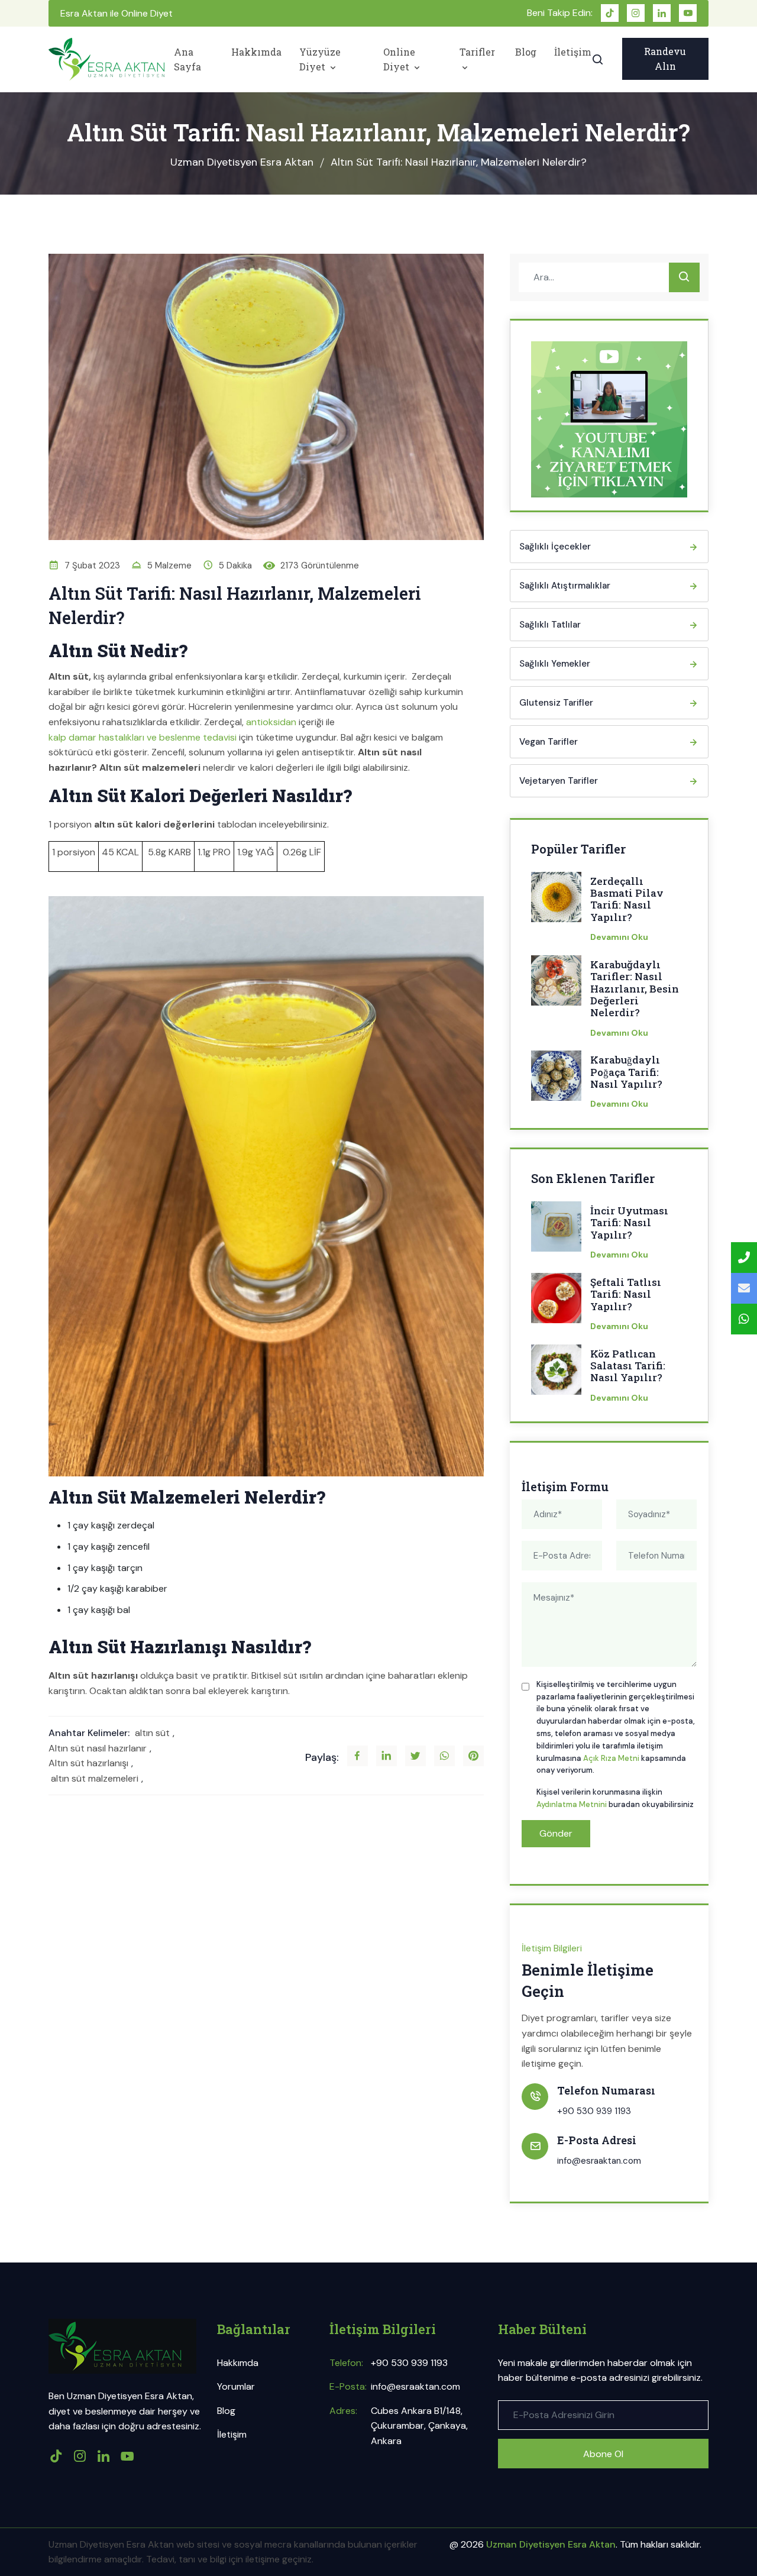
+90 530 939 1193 (594, 2111)
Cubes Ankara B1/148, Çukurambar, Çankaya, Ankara (419, 2426)
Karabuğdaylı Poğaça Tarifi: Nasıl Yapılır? (626, 1072)
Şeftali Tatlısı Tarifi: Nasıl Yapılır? (626, 1295)
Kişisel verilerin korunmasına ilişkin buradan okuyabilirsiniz (615, 1798)
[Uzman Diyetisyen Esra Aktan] (106, 59)
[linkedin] (662, 13)
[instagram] (636, 13)
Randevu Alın (665, 59)
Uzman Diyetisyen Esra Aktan (242, 162)
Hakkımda (256, 52)
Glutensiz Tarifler (556, 703)
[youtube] (688, 13)
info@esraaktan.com (599, 2161)
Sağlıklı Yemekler (555, 664)
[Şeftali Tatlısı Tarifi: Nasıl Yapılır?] (556, 1302)
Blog (526, 52)
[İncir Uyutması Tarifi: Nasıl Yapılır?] (556, 1230)
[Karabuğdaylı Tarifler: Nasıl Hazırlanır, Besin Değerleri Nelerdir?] (556, 984)
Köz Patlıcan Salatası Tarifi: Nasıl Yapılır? (628, 1366)
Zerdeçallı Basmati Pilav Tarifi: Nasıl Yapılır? (627, 900)
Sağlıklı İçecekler (555, 547)
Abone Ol (603, 2454)
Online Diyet (399, 59)
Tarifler (477, 52)
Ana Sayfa (187, 59)
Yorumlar (236, 2386)
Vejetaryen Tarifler (559, 781)
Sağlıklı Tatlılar (550, 625)
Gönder (556, 1833)
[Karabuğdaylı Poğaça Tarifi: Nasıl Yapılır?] (556, 1079)
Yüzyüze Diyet (320, 59)
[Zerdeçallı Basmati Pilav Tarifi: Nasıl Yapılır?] (556, 901)
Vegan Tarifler (549, 742)
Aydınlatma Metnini (572, 1804)
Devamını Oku (619, 937)
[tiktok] (610, 13)
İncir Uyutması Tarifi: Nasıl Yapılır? (629, 1223)
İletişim (573, 52)
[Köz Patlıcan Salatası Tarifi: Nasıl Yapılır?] (556, 1373)
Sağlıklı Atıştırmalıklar (565, 586)
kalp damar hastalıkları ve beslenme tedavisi (143, 737)
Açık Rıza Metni (611, 1758)
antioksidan (271, 722)
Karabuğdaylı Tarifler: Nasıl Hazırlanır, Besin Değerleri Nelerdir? (635, 989)
